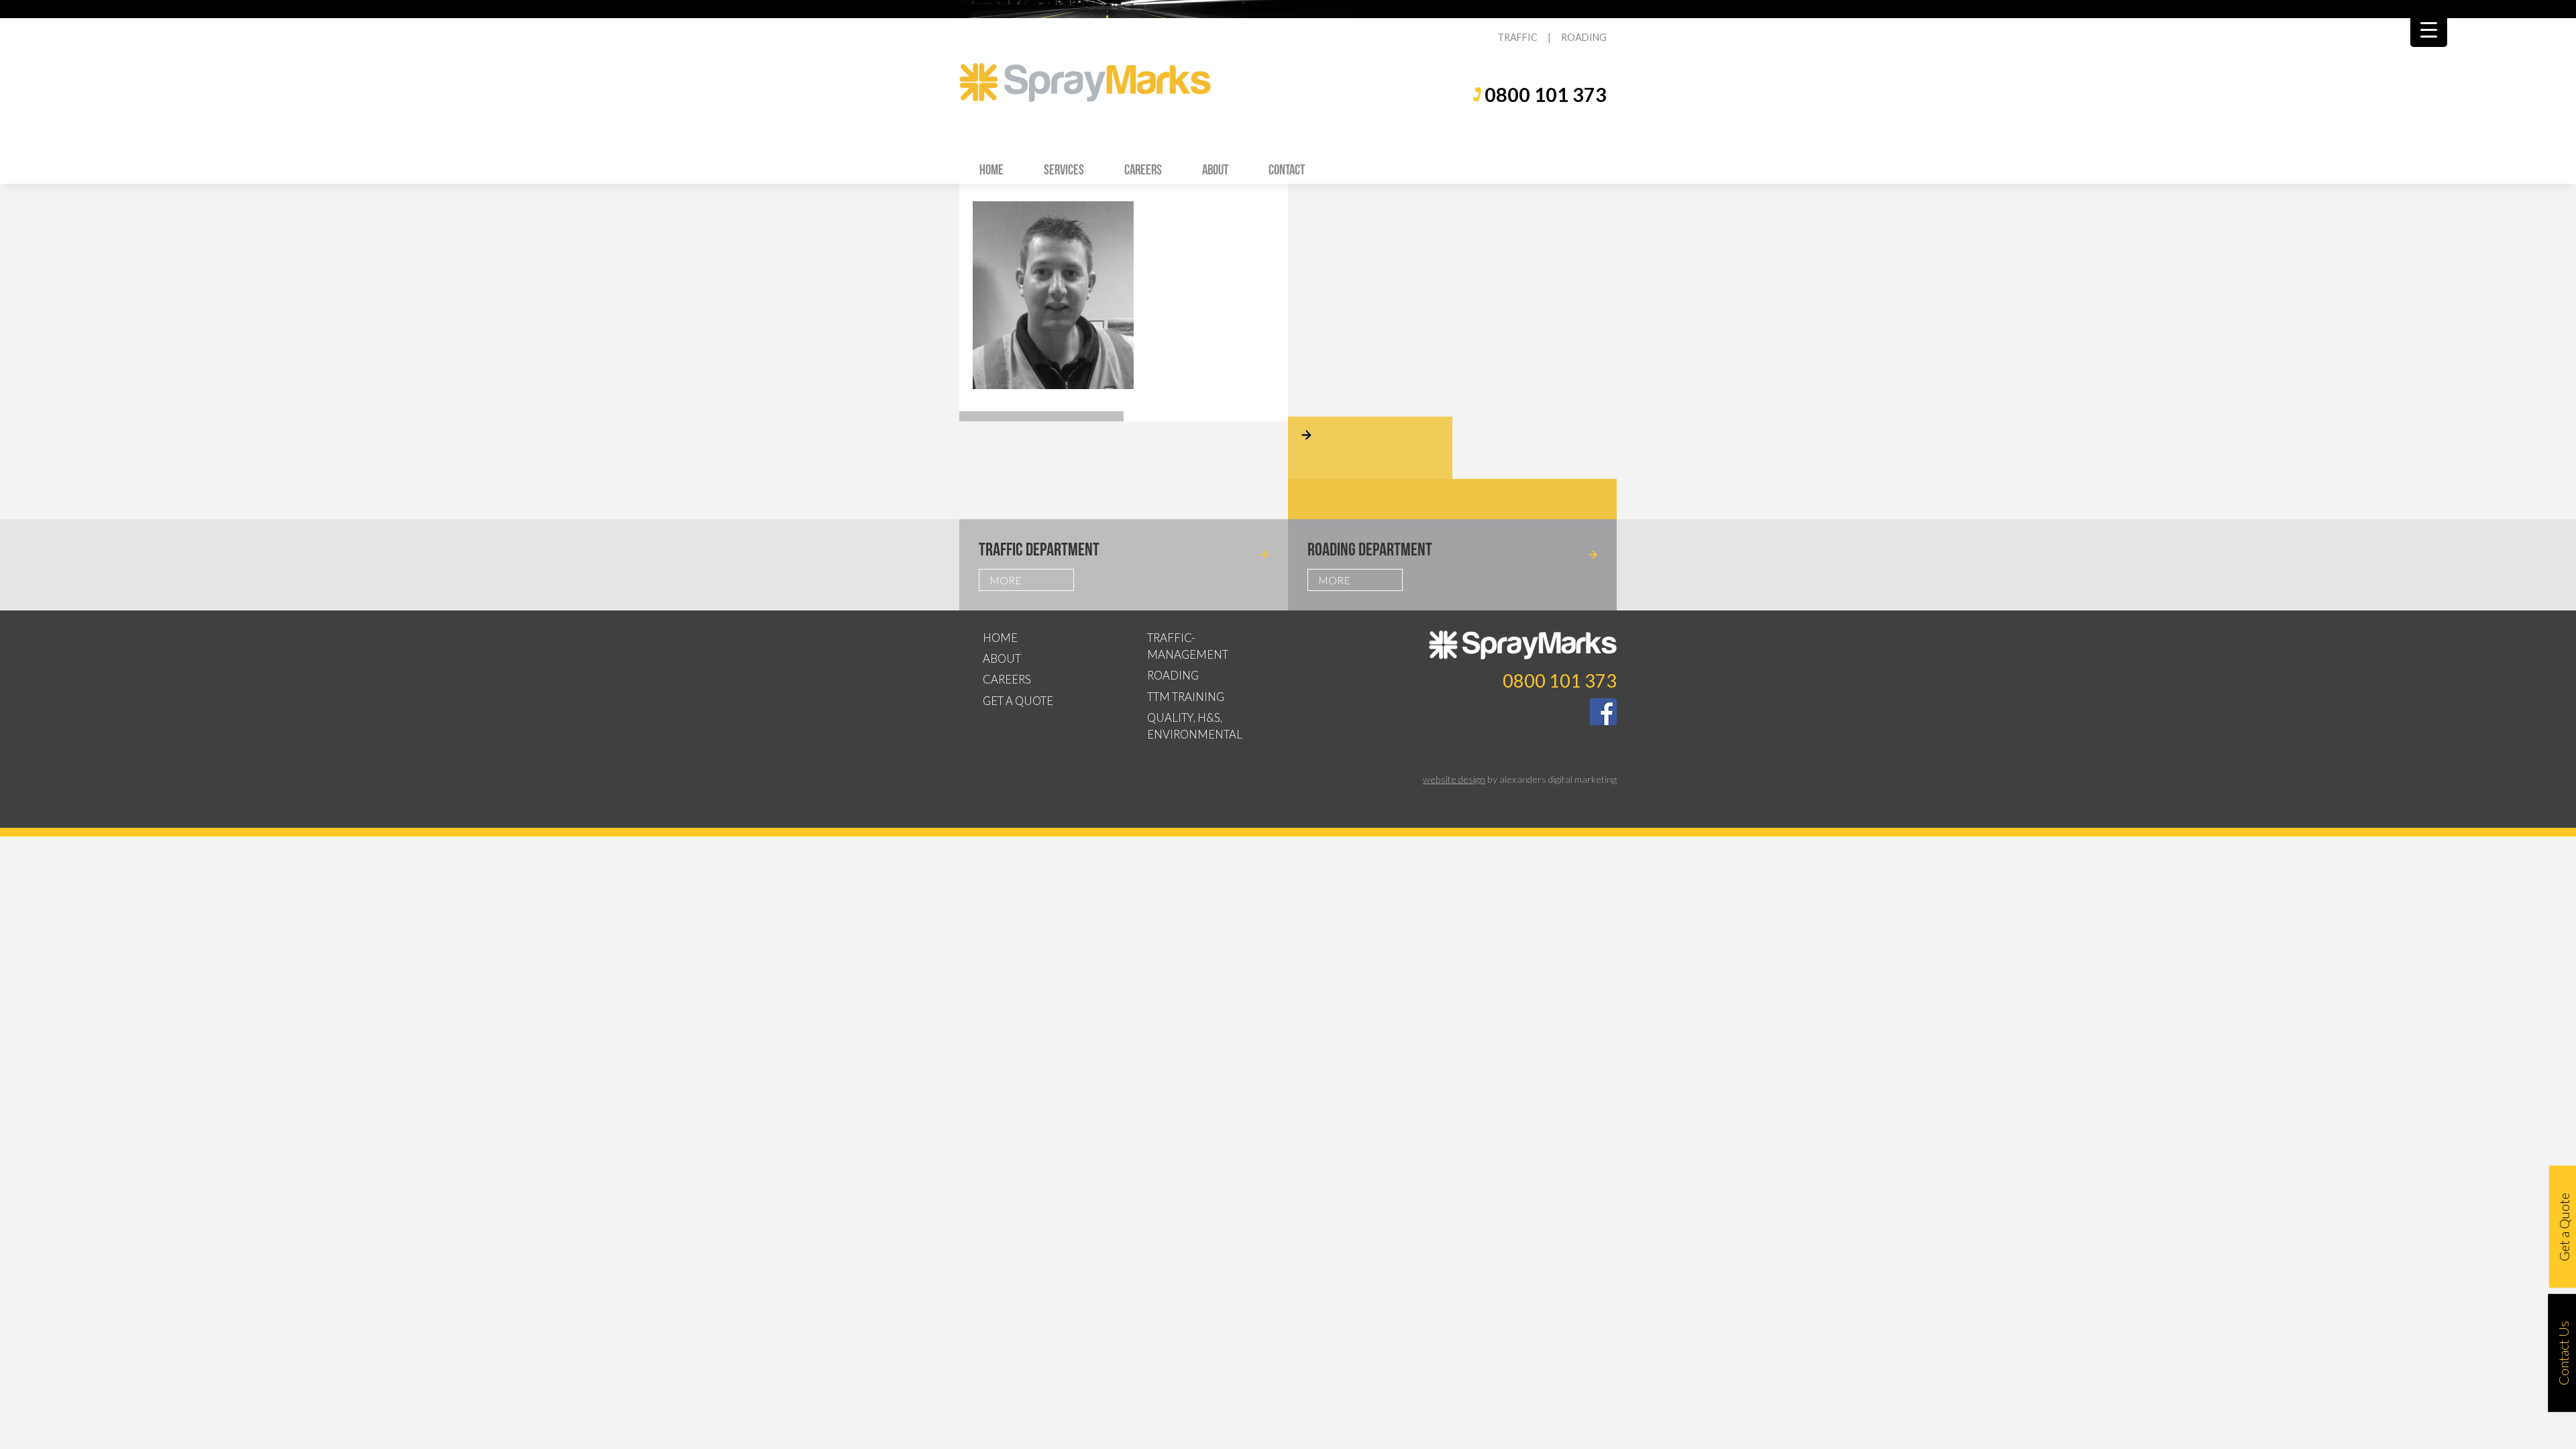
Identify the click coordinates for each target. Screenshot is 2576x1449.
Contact (1287, 169)
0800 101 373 (1546, 95)
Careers (1143, 169)
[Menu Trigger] (2429, 29)
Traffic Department (1039, 549)
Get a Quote (1018, 701)
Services (1064, 169)
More (1006, 580)
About (1215, 169)
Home (991, 169)
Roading (1173, 675)
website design (1454, 779)
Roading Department (1370, 549)
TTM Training (1186, 697)
